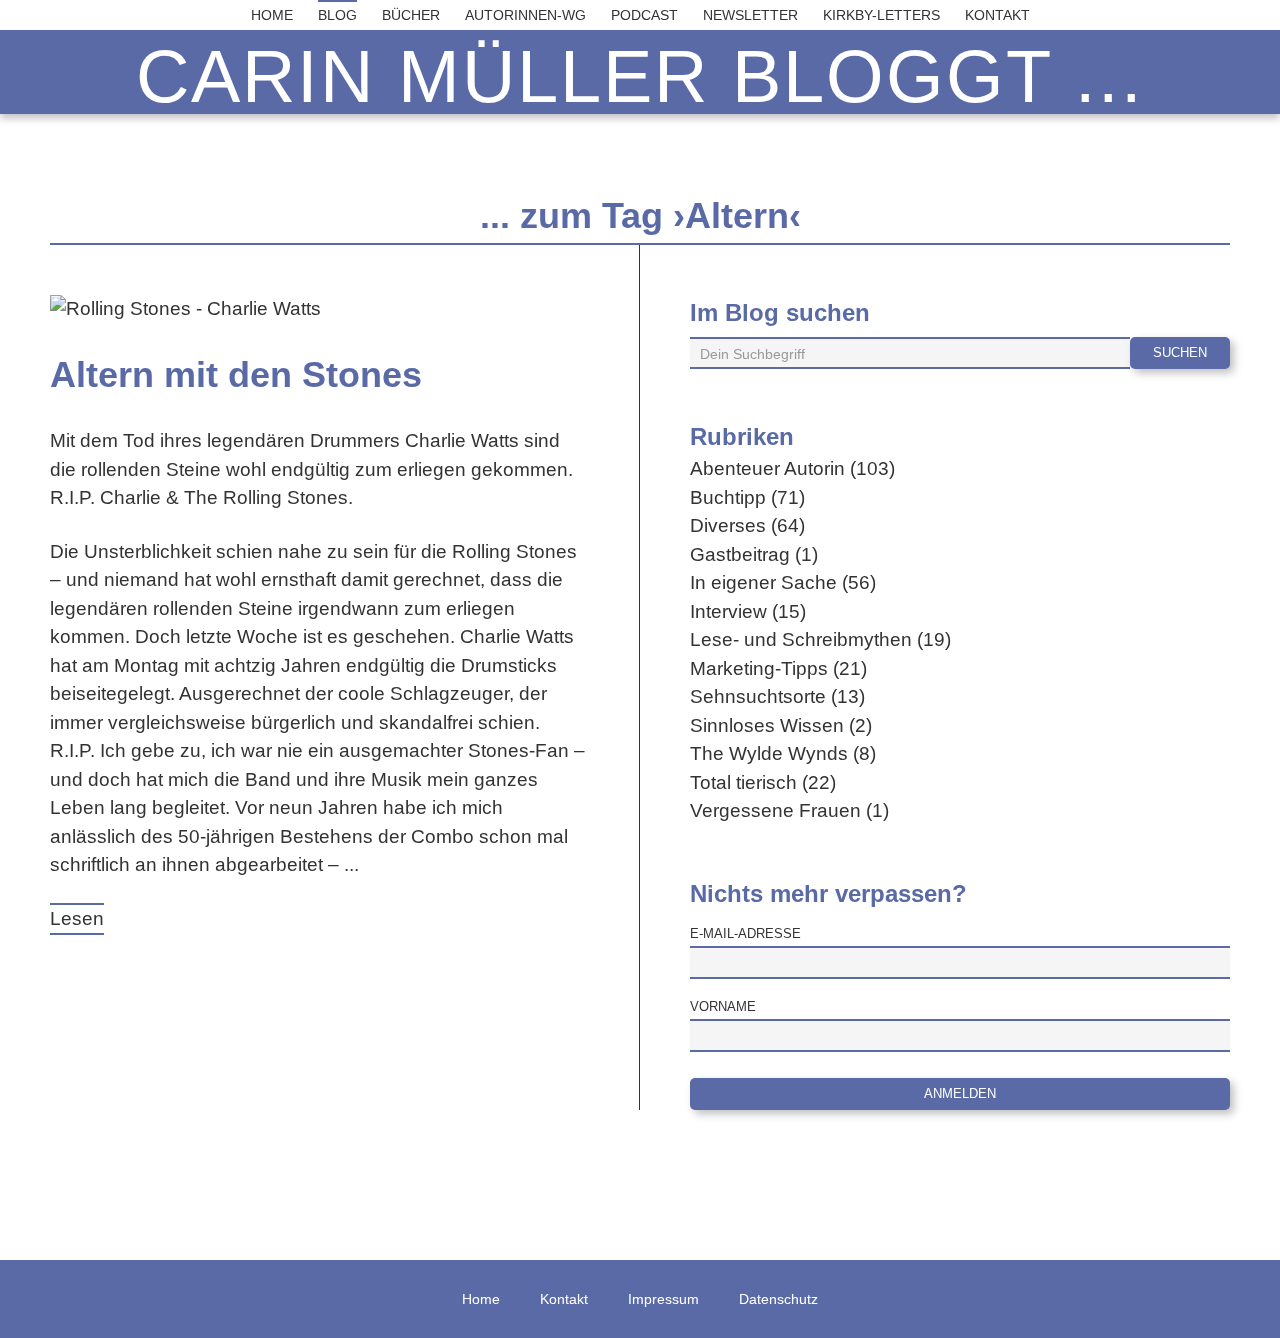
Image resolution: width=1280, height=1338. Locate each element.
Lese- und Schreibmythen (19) (820, 639)
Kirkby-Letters (881, 15)
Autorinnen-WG (525, 15)
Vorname (723, 1006)
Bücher (411, 15)
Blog (337, 15)
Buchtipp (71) (747, 497)
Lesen (77, 918)
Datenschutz (778, 1299)
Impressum (663, 1299)
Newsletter (750, 15)
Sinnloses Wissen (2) (781, 725)
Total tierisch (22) (763, 782)
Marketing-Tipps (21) (778, 668)
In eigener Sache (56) (783, 582)
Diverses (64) (747, 525)
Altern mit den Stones (236, 374)
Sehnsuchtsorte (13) (777, 696)
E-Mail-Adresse (745, 933)
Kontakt (997, 15)
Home (272, 15)
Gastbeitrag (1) (754, 554)
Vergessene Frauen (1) (789, 810)
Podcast (644, 15)
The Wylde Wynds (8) (783, 753)
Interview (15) (748, 611)
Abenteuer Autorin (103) (792, 468)
